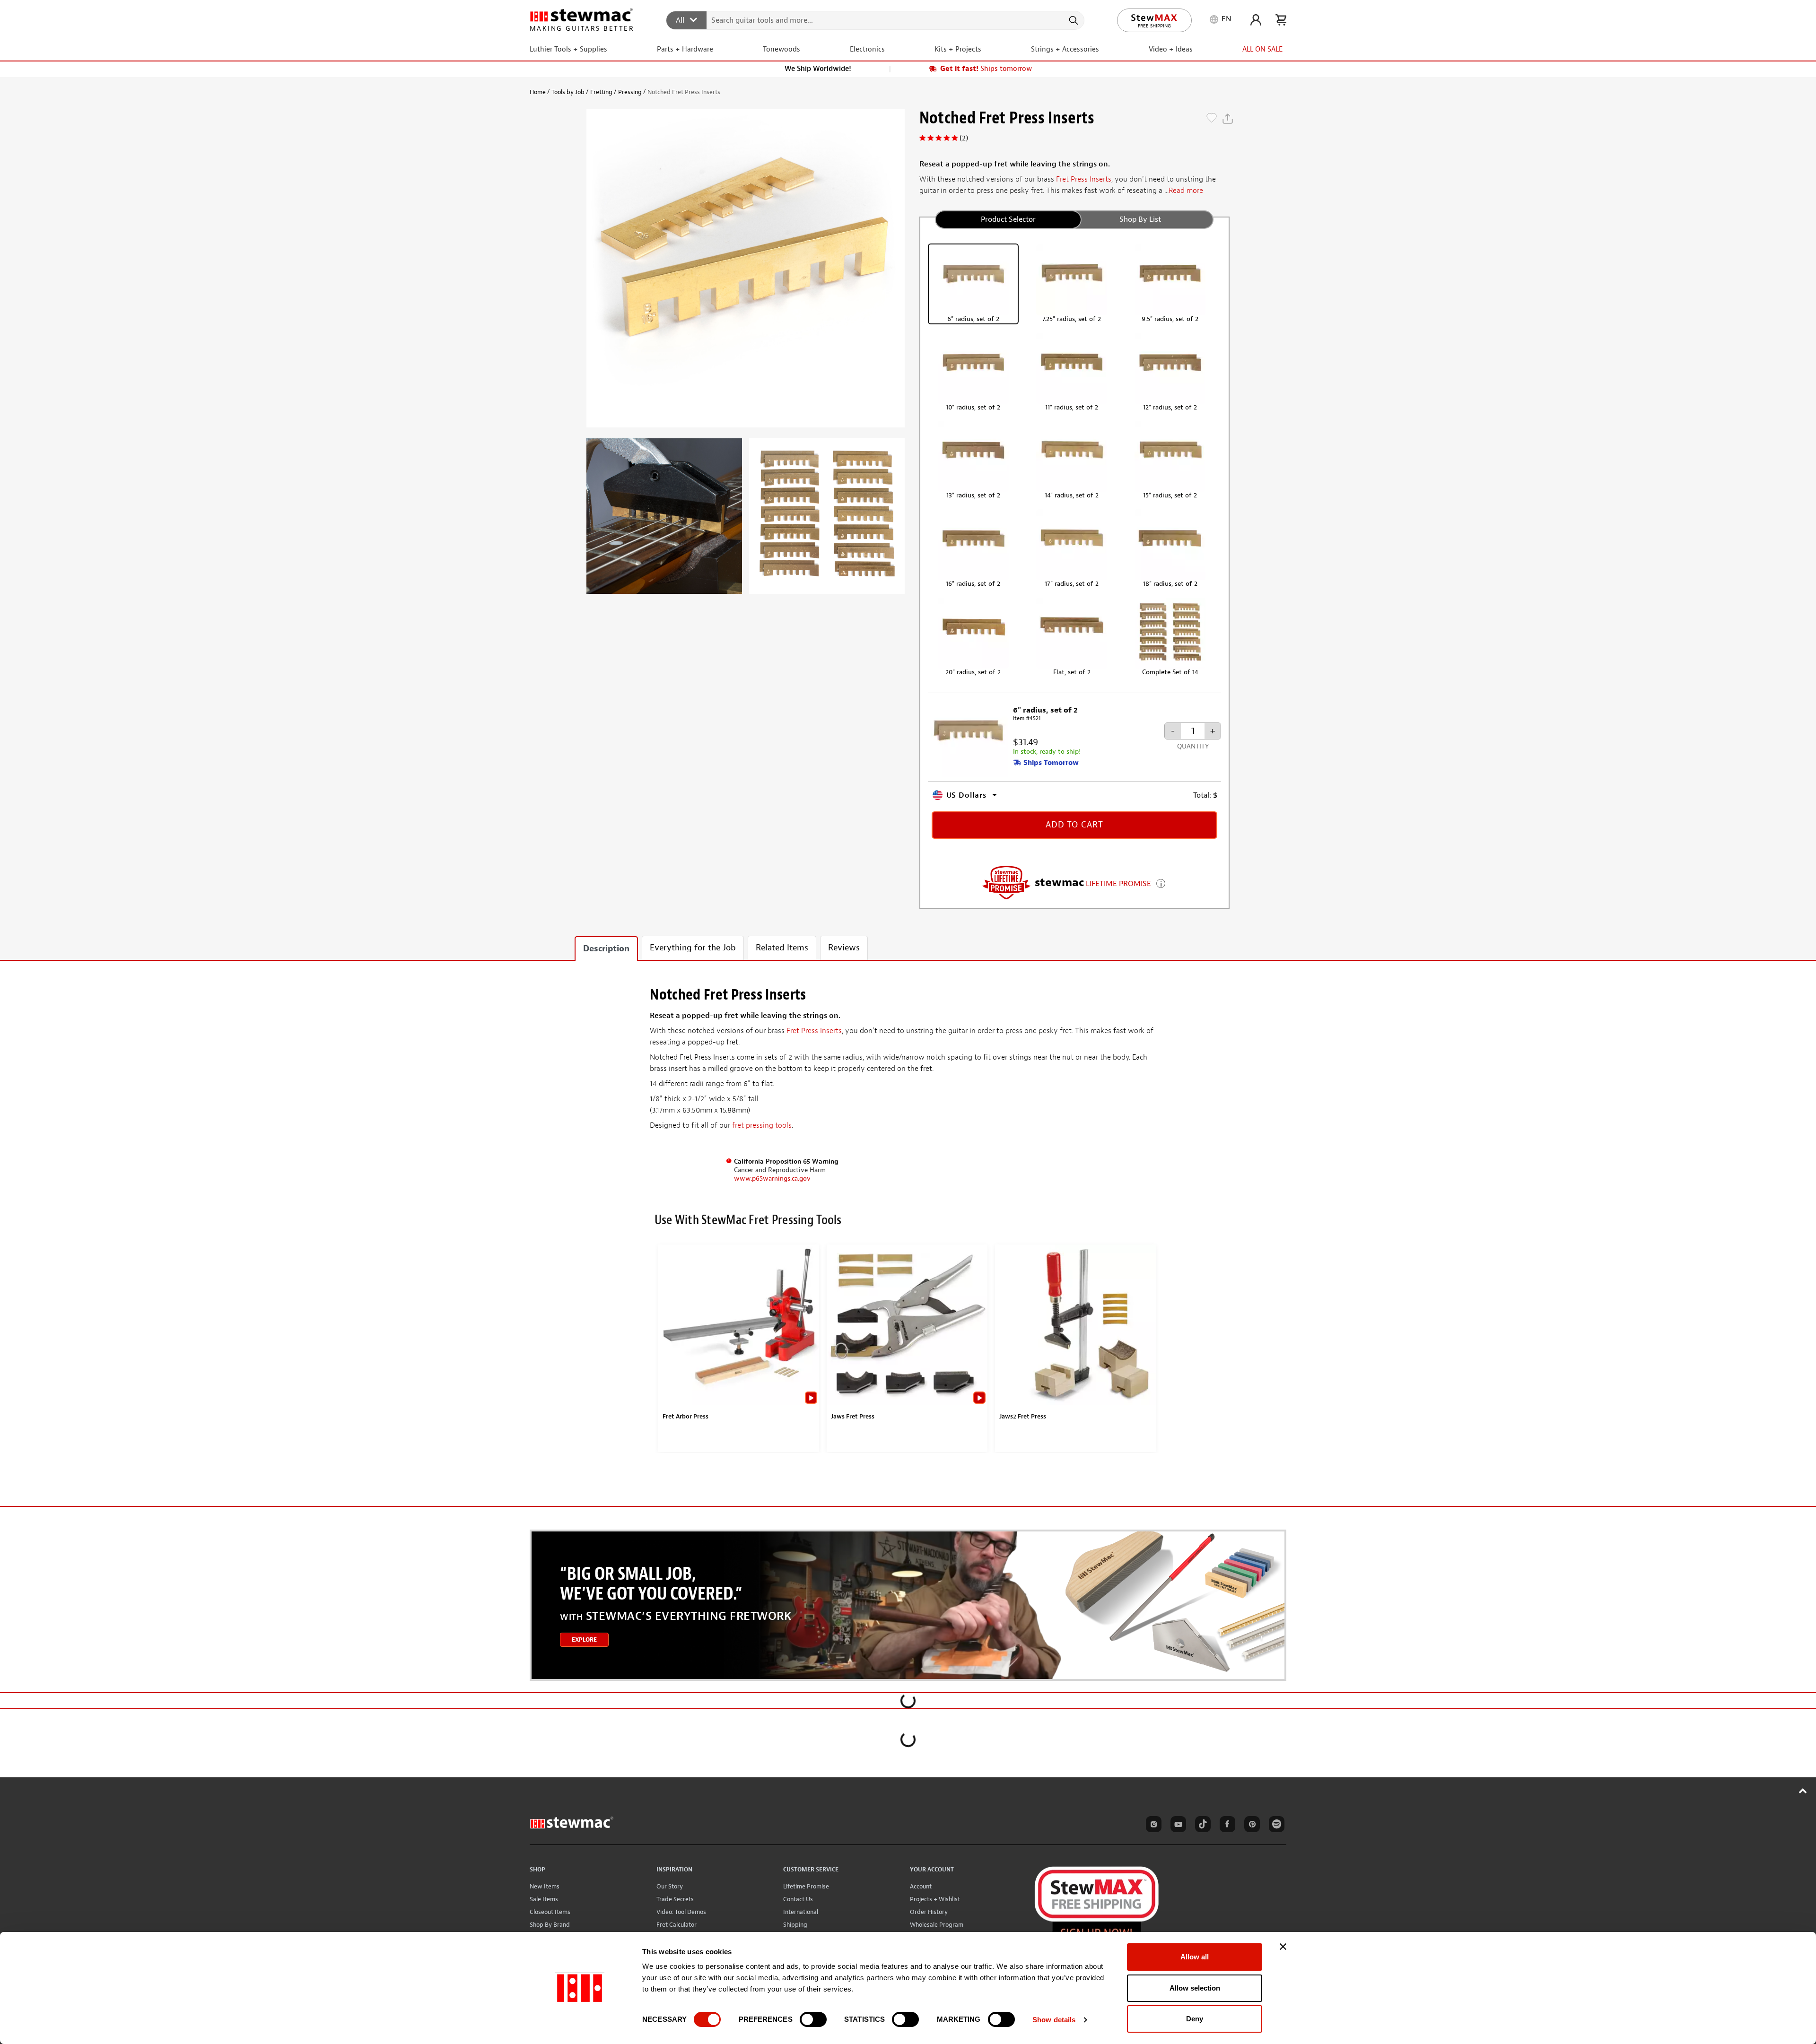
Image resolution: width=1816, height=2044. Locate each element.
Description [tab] (606, 949)
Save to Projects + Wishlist (1212, 119)
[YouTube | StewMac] (1177, 1826)
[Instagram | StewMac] (1152, 1826)
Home (538, 92)
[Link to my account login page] (1256, 20)
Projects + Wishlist (935, 1899)
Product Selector (1008, 219)
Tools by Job (568, 92)
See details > (1161, 883)
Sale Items (544, 1899)
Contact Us (798, 1899)
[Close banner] (1283, 1947)
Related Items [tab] (782, 948)
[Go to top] (1803, 1791)
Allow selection (1195, 1988)
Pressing (630, 92)
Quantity (1193, 746)
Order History (929, 1912)
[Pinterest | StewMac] (1250, 1826)
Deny (1195, 2019)
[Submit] (1073, 20)
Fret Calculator (677, 1925)
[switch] (813, 2019)
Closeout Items (550, 1912)
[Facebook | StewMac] (1226, 1826)
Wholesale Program (937, 1925)
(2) (964, 138)
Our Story (670, 1886)
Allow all (1195, 1957)
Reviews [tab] (844, 948)
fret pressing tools (762, 1125)
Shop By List (1140, 219)
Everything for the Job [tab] (693, 948)
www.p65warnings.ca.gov (772, 1179)
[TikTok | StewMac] (1201, 1826)
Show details (1054, 2020)
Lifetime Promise (806, 1886)
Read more (1186, 191)
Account (921, 1886)
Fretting (601, 92)
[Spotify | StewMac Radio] (1275, 1826)
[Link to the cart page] (1281, 20)
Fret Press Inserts (1084, 179)
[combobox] (876, 20)
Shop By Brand (550, 1925)
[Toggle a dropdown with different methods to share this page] (1228, 119)
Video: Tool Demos (681, 1912)
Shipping (795, 1925)
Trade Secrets (675, 1899)
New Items (545, 1886)
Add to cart (1074, 825)
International (801, 1912)
